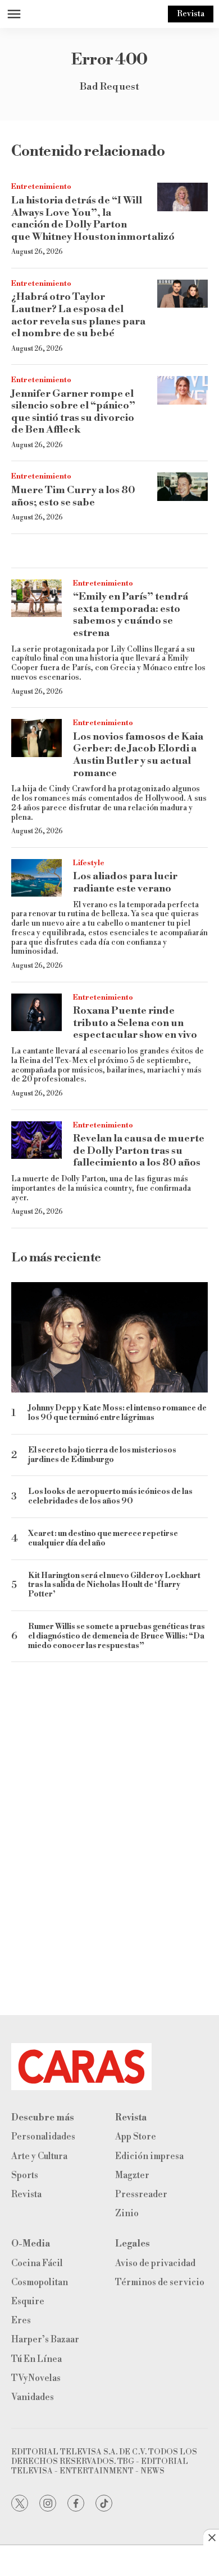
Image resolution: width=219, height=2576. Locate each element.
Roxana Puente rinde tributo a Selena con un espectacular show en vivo (135, 1023)
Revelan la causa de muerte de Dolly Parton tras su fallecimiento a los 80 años (139, 1150)
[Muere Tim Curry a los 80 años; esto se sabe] (182, 487)
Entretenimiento (41, 187)
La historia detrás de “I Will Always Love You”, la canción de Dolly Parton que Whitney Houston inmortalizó (93, 219)
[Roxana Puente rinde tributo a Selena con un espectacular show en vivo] (36, 1013)
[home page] (109, 2067)
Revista (191, 14)
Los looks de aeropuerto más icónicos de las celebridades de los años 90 (110, 1497)
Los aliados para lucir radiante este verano (125, 882)
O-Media (31, 2244)
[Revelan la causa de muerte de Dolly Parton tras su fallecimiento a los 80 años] (36, 1140)
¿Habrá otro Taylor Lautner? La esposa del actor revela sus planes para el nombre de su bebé (78, 315)
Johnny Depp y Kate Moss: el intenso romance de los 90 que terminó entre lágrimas (117, 1413)
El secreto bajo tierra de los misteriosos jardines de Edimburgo (102, 1455)
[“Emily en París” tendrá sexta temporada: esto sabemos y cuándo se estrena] (36, 598)
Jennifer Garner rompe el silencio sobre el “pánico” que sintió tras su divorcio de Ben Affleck (73, 412)
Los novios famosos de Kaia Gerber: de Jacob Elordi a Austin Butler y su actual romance (138, 755)
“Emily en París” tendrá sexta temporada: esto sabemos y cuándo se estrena (131, 615)
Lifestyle (89, 863)
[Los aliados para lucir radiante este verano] (36, 878)
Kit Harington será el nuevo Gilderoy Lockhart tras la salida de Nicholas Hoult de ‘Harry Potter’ (114, 1585)
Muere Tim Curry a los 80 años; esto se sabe (73, 496)
